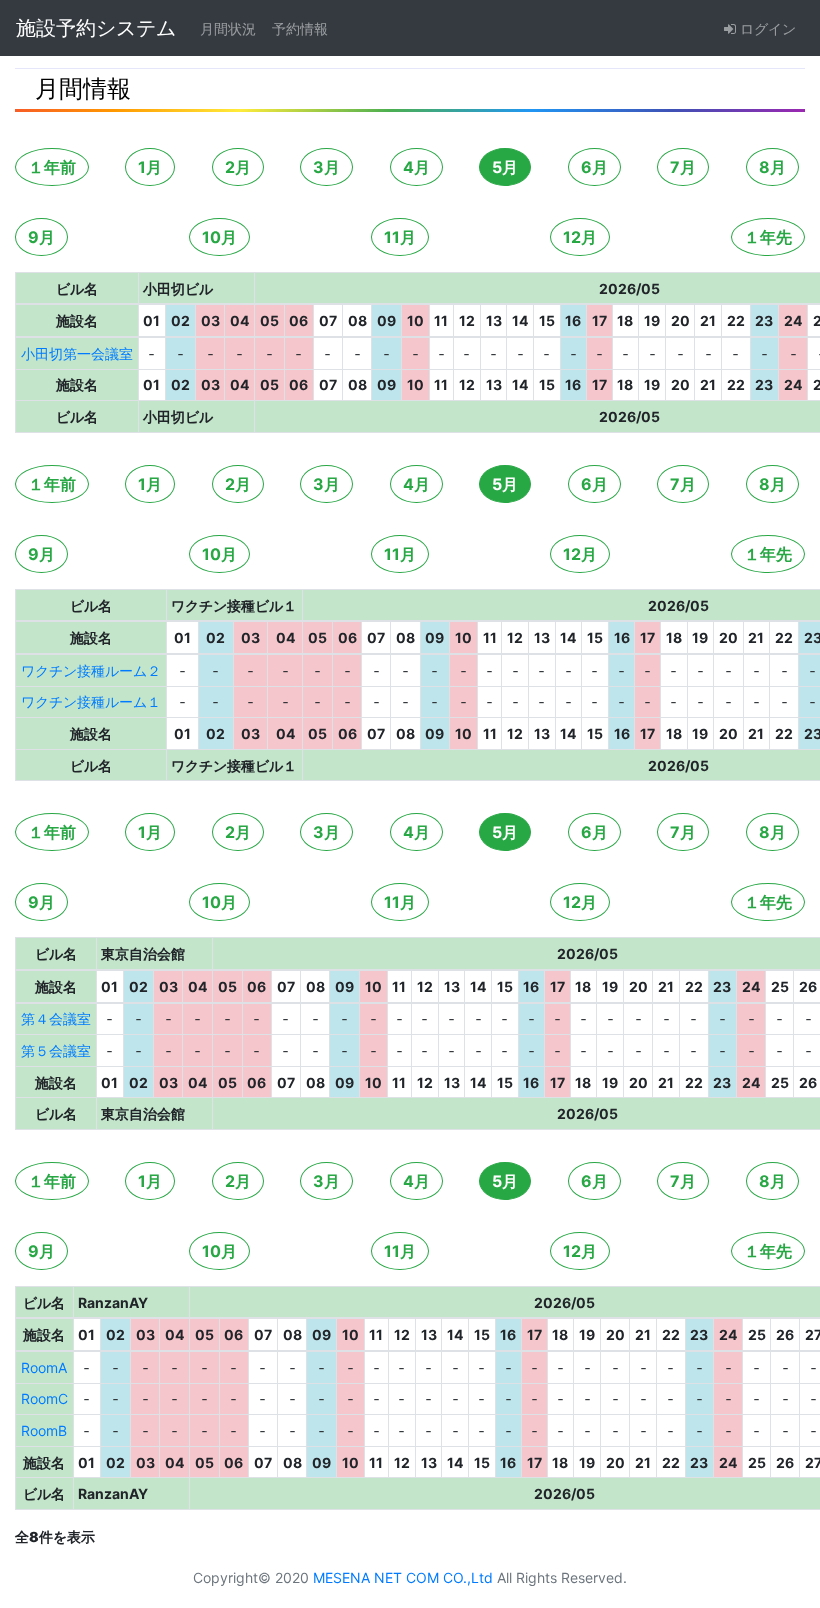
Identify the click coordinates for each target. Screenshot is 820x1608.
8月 (772, 167)
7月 (683, 167)
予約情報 (300, 28)
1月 (150, 167)
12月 (580, 237)
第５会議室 (56, 1050)
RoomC (44, 1398)
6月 (594, 167)
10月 (219, 237)
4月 (416, 167)
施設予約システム (96, 28)
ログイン (766, 28)
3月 (326, 167)
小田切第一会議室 (77, 353)
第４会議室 (56, 1018)
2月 (238, 167)
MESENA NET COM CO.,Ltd (403, 1577)
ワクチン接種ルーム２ (91, 670)
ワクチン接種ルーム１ (91, 701)
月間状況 (228, 28)
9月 (41, 237)
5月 (505, 167)
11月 (400, 237)
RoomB (44, 1430)
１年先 (768, 237)
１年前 (52, 167)
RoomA (44, 1367)
